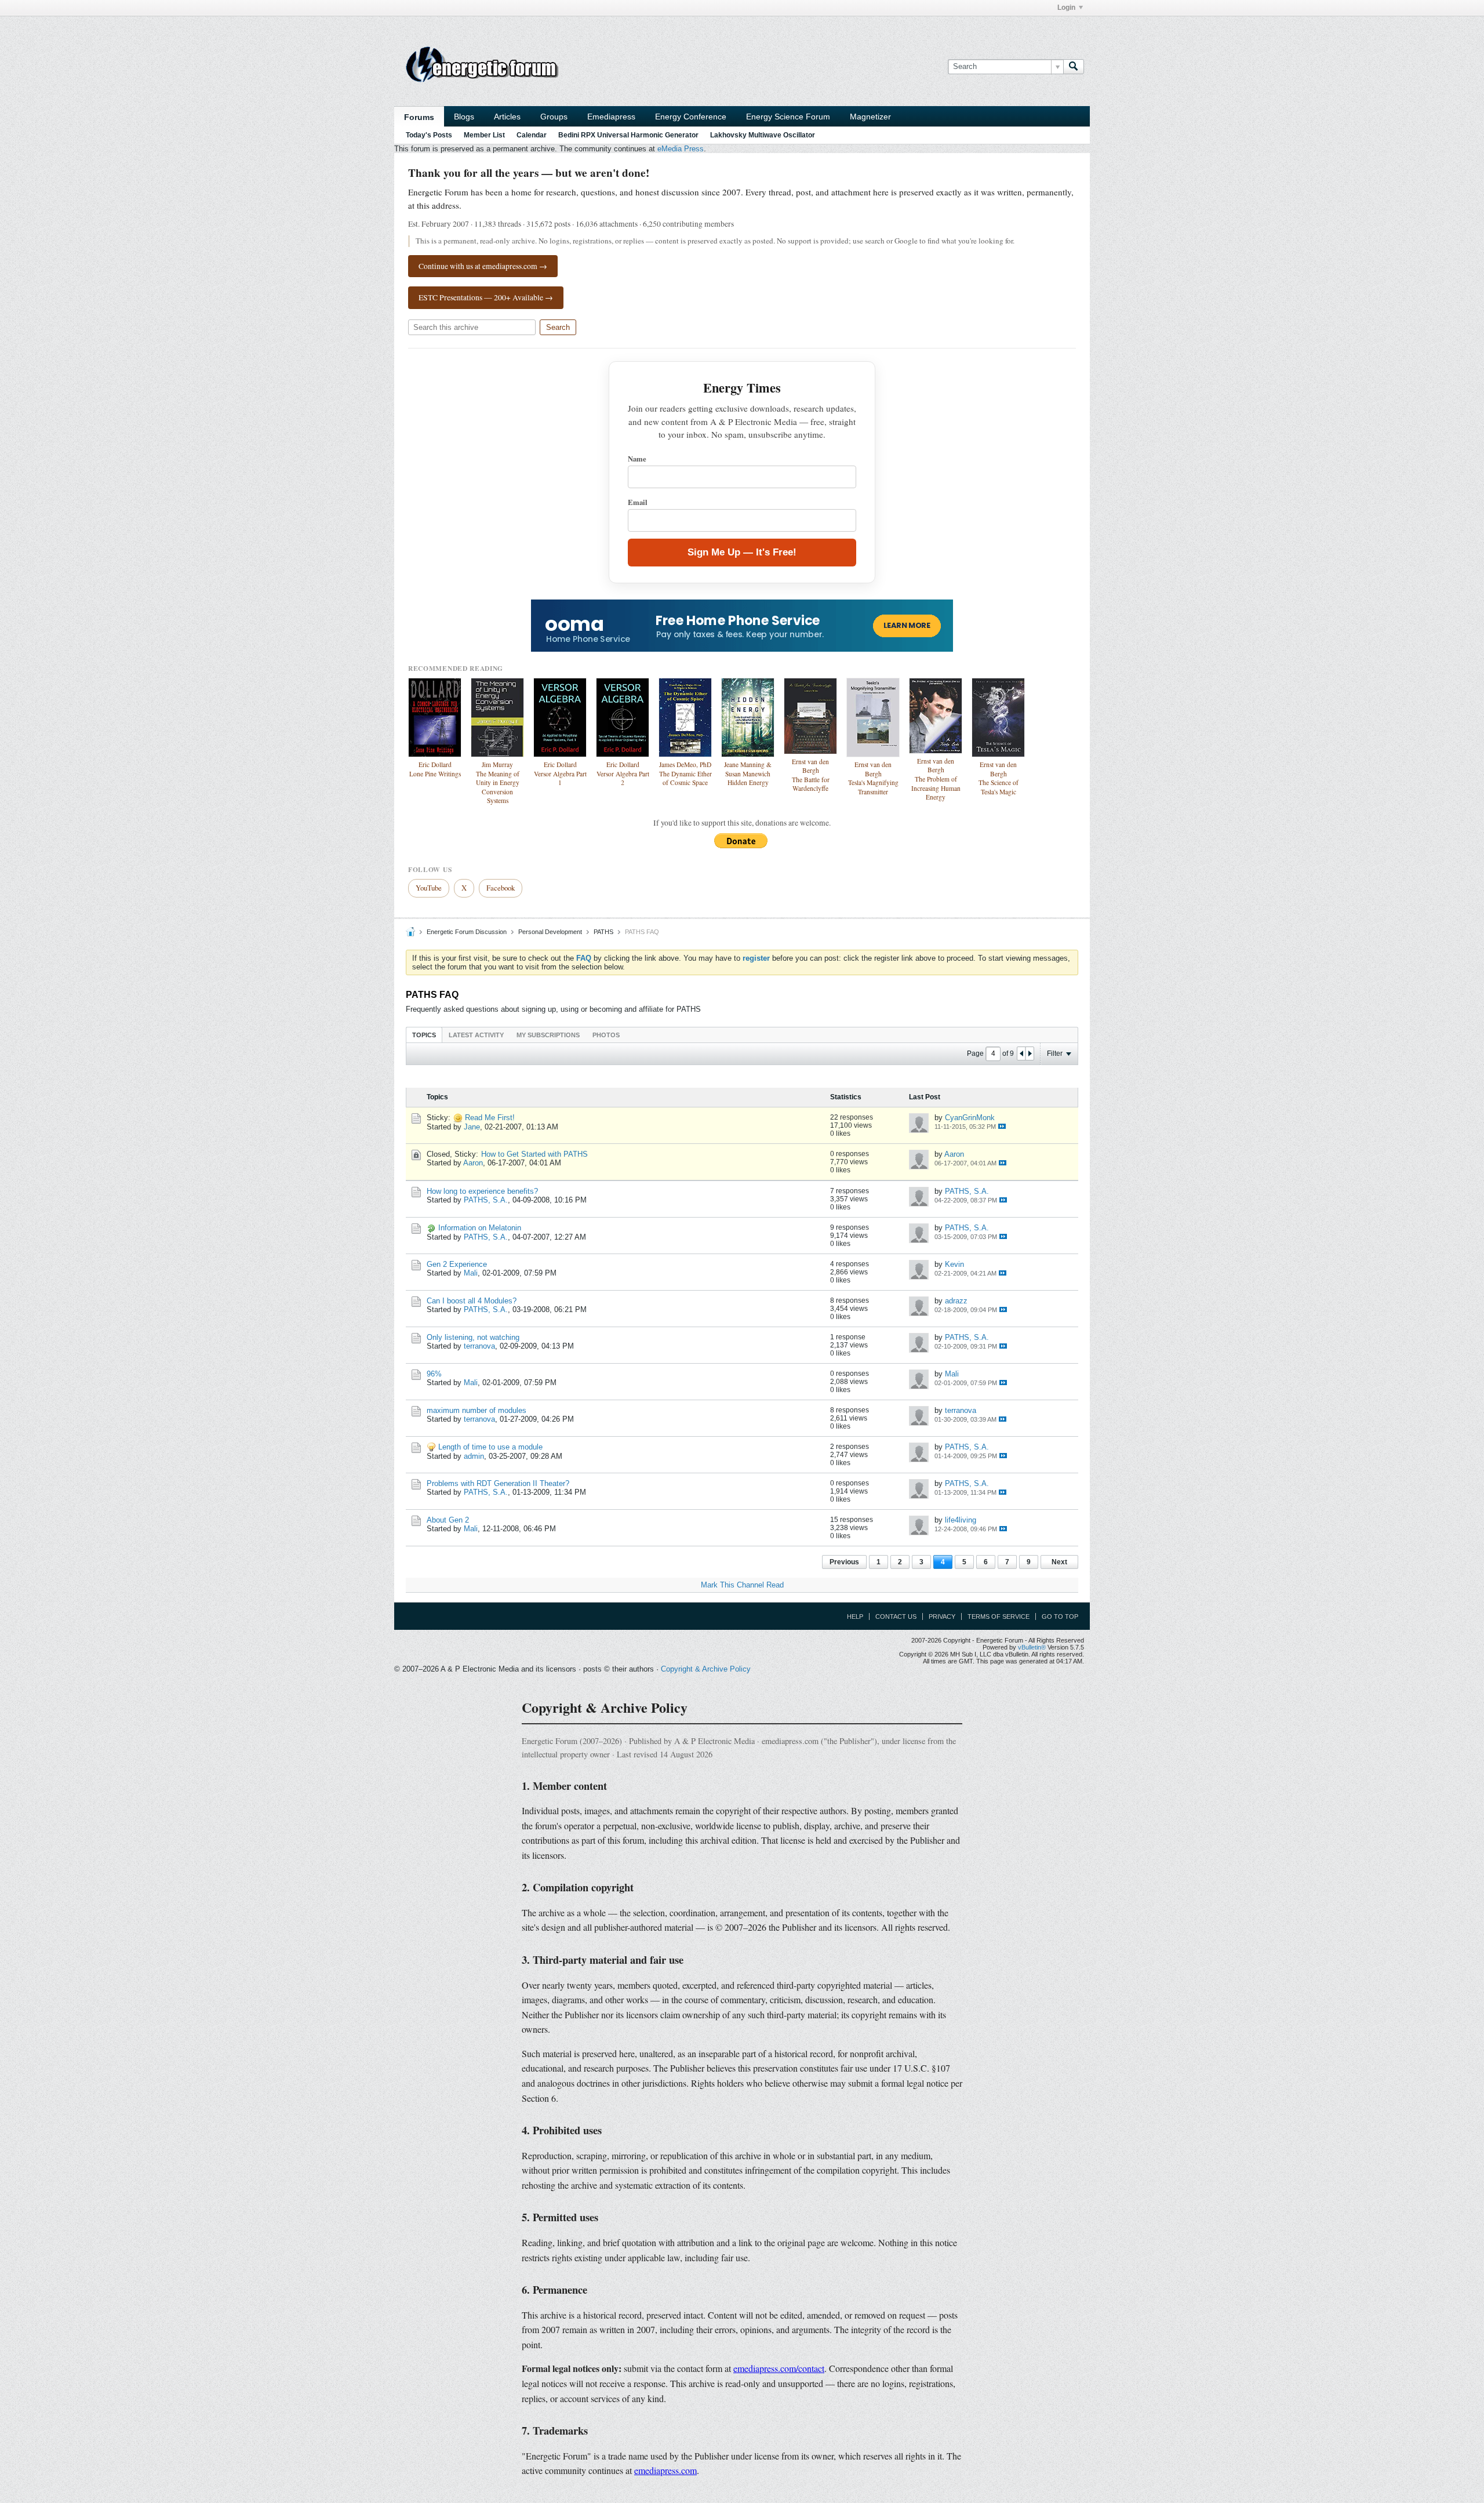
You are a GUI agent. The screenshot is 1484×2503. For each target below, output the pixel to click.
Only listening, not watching (473, 1337)
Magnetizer (870, 117)
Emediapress (611, 117)
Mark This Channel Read (742, 1585)
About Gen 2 (448, 1520)
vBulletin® (1032, 1647)
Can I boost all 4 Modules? (472, 1301)
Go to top (1060, 1616)
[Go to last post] (1002, 1126)
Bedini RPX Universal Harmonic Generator (628, 135)
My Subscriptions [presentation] (548, 1035)
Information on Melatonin (480, 1228)
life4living (961, 1520)
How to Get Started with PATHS (534, 1154)
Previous (844, 1562)
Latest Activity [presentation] (476, 1035)
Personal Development (550, 932)
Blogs (464, 117)
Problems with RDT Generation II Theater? (498, 1483)
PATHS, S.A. (486, 1200)
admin (474, 1456)
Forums (419, 117)
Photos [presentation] (606, 1035)
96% (434, 1374)
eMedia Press (681, 149)
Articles (507, 117)
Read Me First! (490, 1118)
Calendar (532, 135)
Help (855, 1616)
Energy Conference (691, 117)
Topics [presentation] (424, 1035)
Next (1059, 1562)
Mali (471, 1273)
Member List (484, 135)
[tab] (424, 1035)
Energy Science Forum (788, 117)
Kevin (954, 1264)
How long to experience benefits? (482, 1191)
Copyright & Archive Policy (706, 1669)
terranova (479, 1346)
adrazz (956, 1301)
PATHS (603, 932)
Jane (472, 1127)
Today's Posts (429, 135)
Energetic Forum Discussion (467, 932)
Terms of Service (999, 1616)
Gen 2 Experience (457, 1264)
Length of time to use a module (490, 1447)
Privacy (942, 1616)
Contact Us (896, 1616)
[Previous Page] (1021, 1053)
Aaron (473, 1163)
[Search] (1074, 67)
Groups (554, 117)
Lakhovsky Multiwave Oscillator (763, 135)
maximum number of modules (477, 1410)
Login (1066, 8)
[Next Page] (1030, 1053)
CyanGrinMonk (970, 1118)
